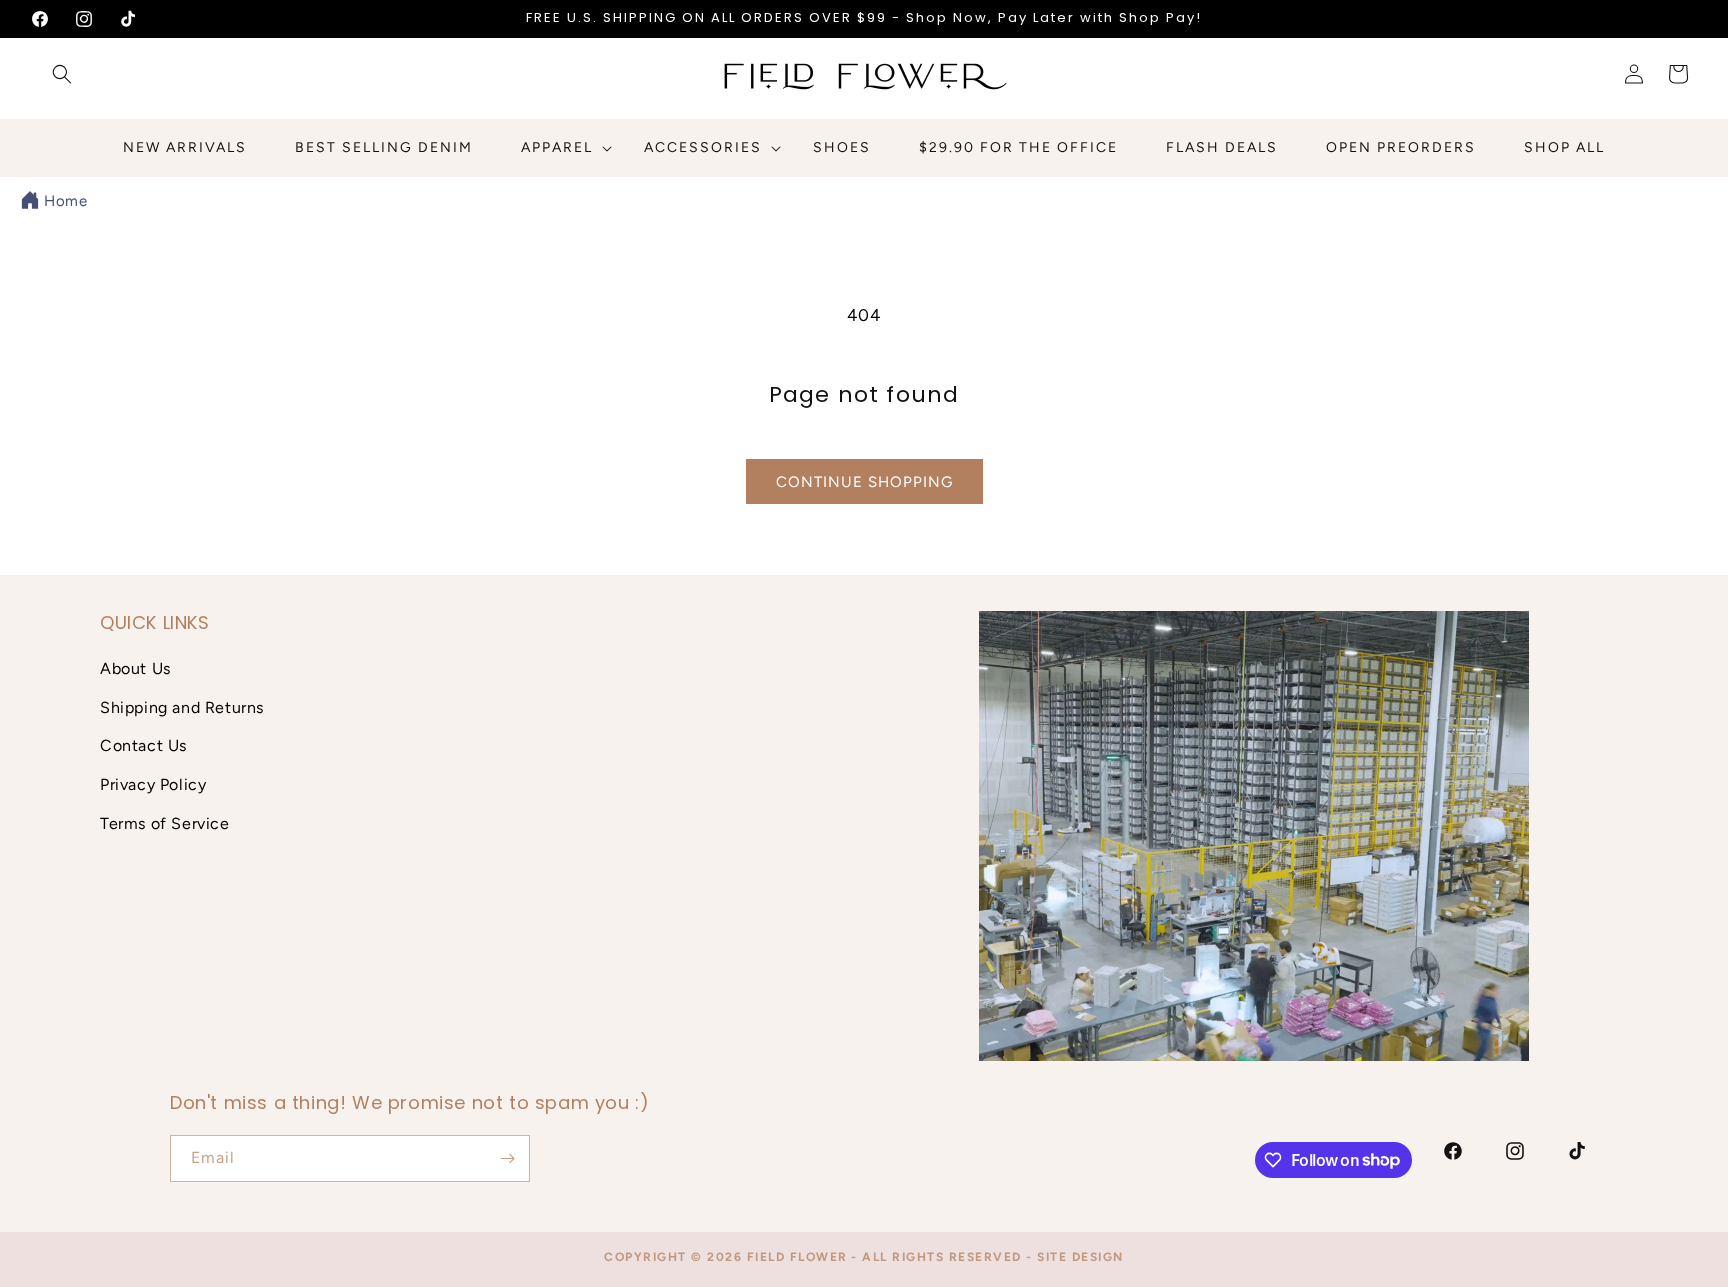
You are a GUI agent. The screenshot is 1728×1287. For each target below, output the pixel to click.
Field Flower (797, 1257)
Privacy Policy (153, 784)
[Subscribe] (507, 1158)
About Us (135, 668)
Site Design (1080, 1257)
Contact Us (143, 745)
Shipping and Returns (182, 706)
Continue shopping (864, 482)
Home (65, 201)
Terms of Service (165, 823)
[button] (62, 74)
